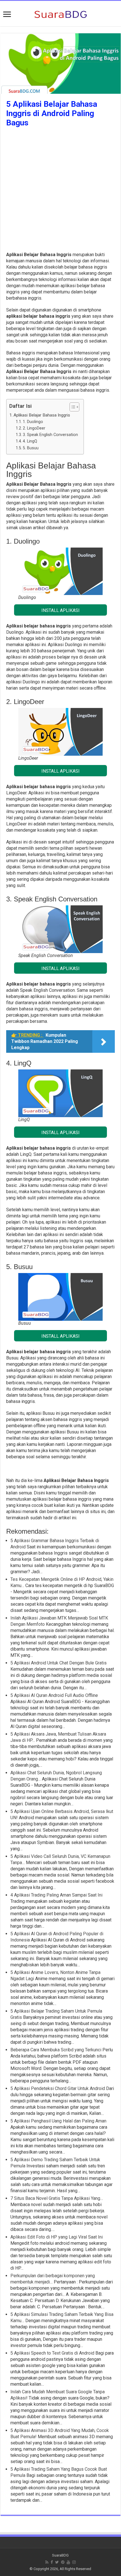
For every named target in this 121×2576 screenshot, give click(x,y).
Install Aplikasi (60, 610)
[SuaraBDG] (60, 14)
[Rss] (47, 2562)
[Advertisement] (60, 191)
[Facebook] (52, 2562)
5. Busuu (31, 448)
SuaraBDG (60, 2555)
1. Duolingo (33, 422)
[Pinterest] (63, 2562)
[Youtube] (68, 2562)
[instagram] (74, 2562)
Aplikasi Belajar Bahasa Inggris (42, 415)
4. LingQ (30, 441)
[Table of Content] (74, 407)
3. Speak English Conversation (50, 435)
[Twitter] (57, 2562)
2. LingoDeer (34, 428)
